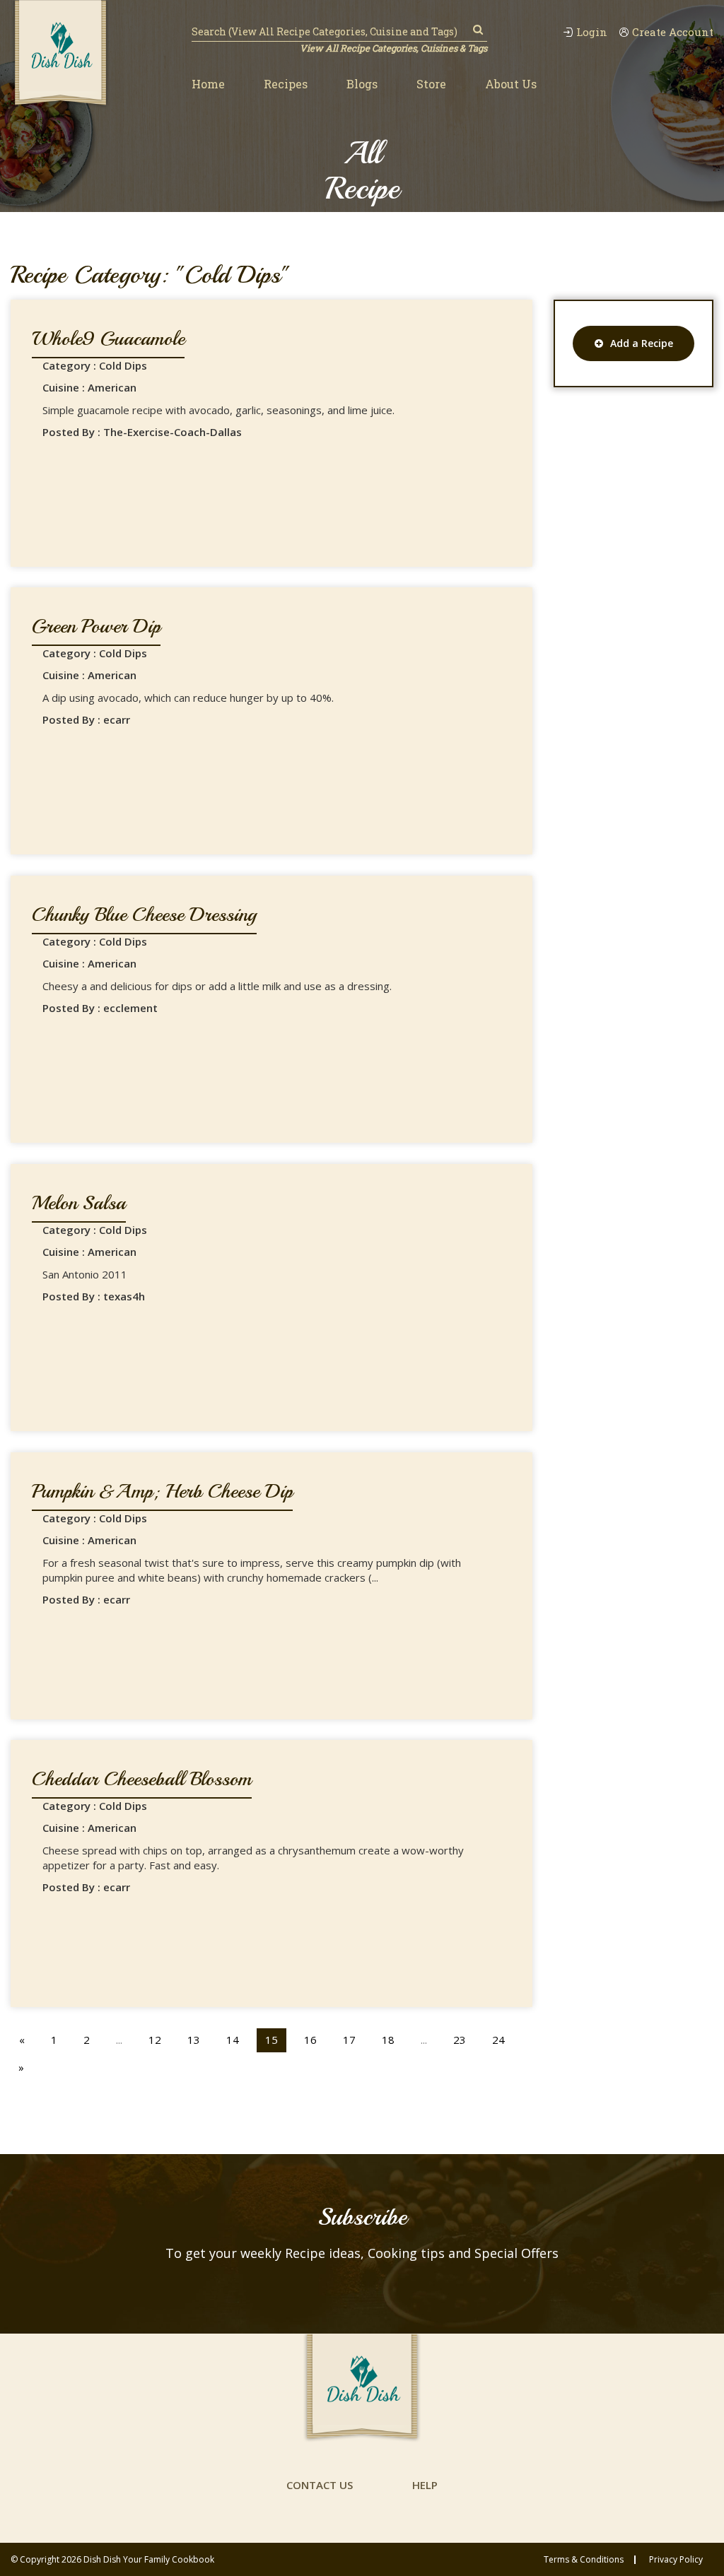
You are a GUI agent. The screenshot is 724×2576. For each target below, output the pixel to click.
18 (388, 2040)
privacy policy (676, 2560)
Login (592, 32)
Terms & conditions (584, 2560)
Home (208, 84)
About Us (511, 84)
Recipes (286, 84)
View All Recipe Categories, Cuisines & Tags (393, 48)
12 (155, 2040)
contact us (320, 2485)
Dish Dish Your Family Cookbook (149, 2559)
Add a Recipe (642, 343)
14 (233, 2040)
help (425, 2485)
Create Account (673, 32)
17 (349, 2040)
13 (194, 2040)
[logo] (60, 54)
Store (431, 84)
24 (498, 2040)
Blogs (362, 84)
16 (310, 2040)
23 (460, 2040)
